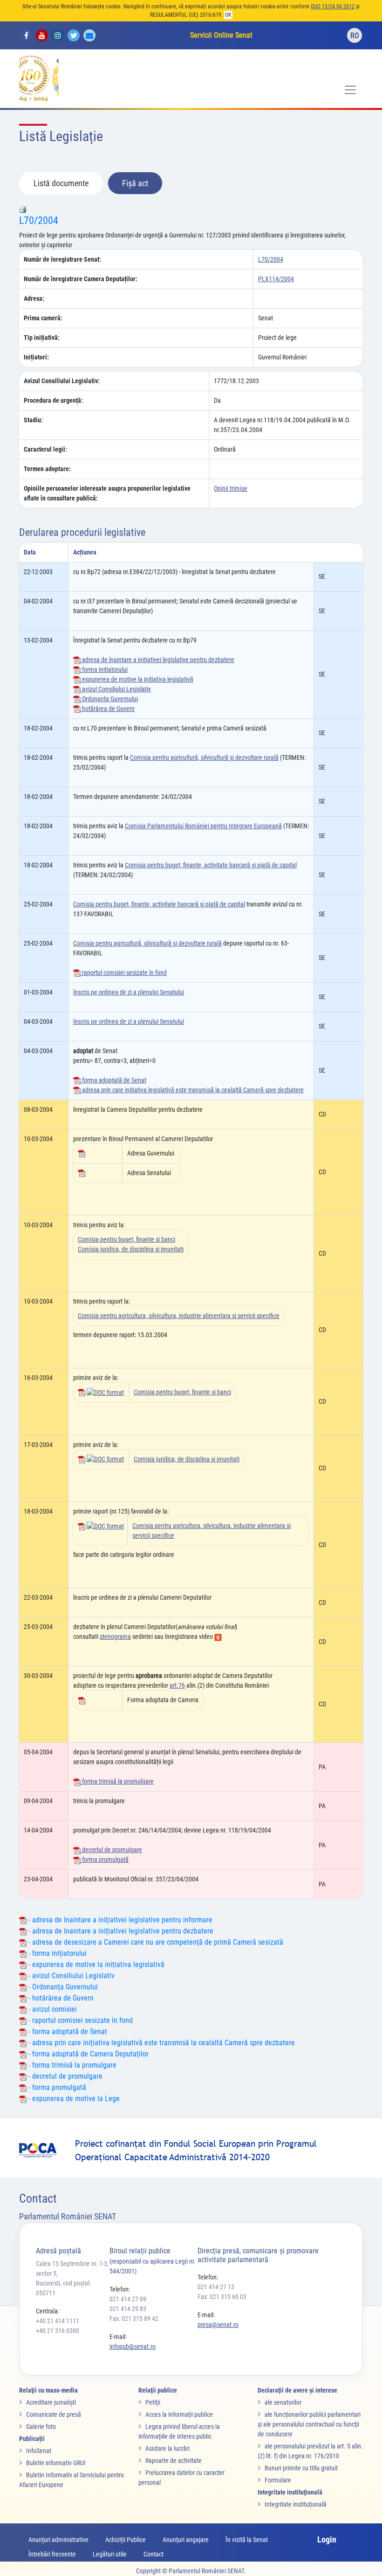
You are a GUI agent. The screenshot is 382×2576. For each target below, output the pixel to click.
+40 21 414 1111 (58, 2321)
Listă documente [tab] (61, 183)
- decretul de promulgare (65, 2076)
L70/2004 (39, 220)
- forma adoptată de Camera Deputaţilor (88, 2054)
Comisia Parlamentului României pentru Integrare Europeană (203, 826)
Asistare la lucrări (167, 2448)
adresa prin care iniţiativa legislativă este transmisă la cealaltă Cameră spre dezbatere (192, 1090)
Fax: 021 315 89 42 (134, 2319)
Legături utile (110, 2554)
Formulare (278, 2480)
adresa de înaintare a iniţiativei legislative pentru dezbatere (157, 660)
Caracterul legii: (45, 449)
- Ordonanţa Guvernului (62, 1987)
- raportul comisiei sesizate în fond (80, 2020)
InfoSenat (39, 2451)
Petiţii (153, 2402)
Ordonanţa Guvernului (109, 699)
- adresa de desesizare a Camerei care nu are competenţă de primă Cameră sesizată (155, 1942)
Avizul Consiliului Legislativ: (62, 381)
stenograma (115, 1636)
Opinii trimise (231, 488)
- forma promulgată (56, 2087)
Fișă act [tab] (135, 183)
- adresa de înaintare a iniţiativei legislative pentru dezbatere (120, 1931)
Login (327, 2539)
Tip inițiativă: (42, 338)
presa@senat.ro (218, 2325)
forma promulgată (105, 1859)
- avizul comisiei (52, 2009)
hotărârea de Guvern (108, 709)
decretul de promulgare (111, 1850)
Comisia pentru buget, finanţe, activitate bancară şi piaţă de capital (211, 865)
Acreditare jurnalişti (51, 2402)
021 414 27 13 (216, 2287)
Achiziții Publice (126, 2540)
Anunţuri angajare (186, 2540)
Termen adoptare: (47, 469)
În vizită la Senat (247, 2540)
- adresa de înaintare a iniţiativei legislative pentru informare (119, 1920)
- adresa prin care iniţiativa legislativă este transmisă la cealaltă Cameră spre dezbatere (161, 2043)
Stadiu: (33, 420)
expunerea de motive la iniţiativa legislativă (137, 679)
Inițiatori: (36, 357)
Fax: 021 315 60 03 (222, 2297)
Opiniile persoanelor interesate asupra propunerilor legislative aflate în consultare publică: (107, 493)
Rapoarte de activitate (174, 2461)
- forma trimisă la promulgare (72, 2065)
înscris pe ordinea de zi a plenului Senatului (129, 992)
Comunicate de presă (54, 2414)
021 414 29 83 (128, 2309)
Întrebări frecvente (52, 2554)
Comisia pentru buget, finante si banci (126, 1239)
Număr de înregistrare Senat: (62, 259)
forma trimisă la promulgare (117, 1781)
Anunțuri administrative (58, 2540)
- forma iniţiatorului (57, 1953)
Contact (153, 2554)
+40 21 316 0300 (58, 2331)
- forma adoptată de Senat (67, 2032)
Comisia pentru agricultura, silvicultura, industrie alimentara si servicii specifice (179, 1316)
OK (228, 15)
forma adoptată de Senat (113, 1080)
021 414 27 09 (128, 2299)
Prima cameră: (43, 318)
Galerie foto (41, 2427)
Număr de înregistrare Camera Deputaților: (81, 279)
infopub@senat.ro (133, 2346)
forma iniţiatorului (104, 669)
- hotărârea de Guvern (60, 1998)
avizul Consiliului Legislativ (116, 689)
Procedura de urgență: (53, 400)
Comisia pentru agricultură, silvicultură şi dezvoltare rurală (204, 757)
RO (355, 36)
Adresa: (34, 298)
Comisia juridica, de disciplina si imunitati (131, 1249)
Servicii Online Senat (221, 35)
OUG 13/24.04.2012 (333, 7)
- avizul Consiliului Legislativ (71, 1976)
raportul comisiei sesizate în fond (124, 973)
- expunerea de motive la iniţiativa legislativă (95, 1964)
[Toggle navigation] (350, 90)
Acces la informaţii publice (179, 2414)
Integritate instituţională (296, 2504)
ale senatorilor (283, 2402)
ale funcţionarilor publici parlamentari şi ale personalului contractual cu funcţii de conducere (309, 2424)
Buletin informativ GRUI (56, 2463)
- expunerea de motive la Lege (73, 2099)
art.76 (177, 1685)
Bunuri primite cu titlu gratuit (301, 2468)
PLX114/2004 (276, 279)
